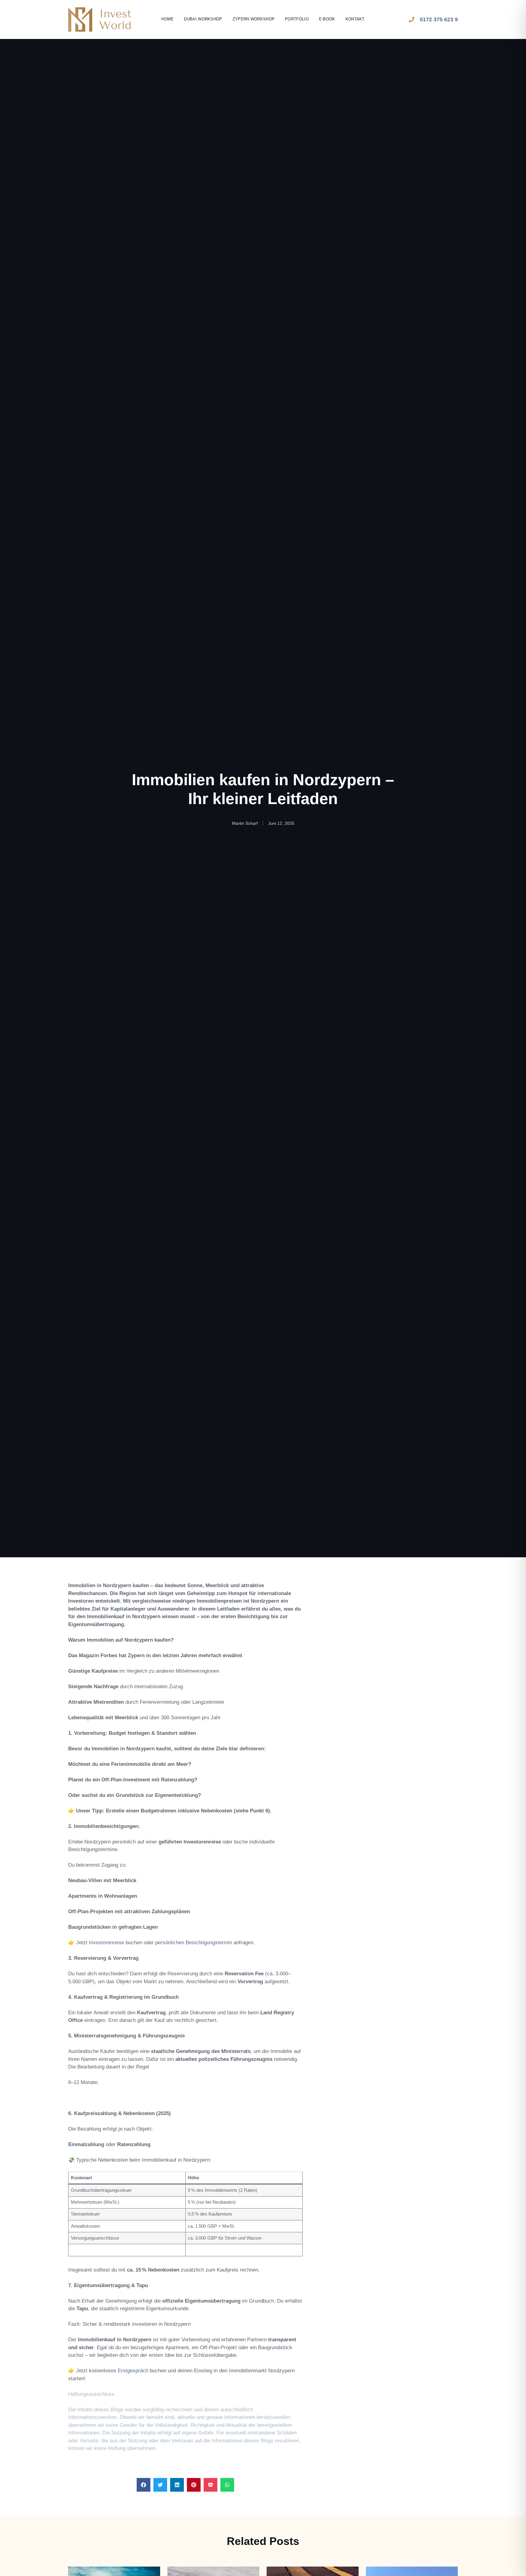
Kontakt (355, 19)
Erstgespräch (133, 2371)
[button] (144, 2485)
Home (167, 19)
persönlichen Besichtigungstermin (194, 1943)
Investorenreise (107, 1943)
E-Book (327, 19)
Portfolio (297, 19)
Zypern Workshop (254, 19)
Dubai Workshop (203, 19)
